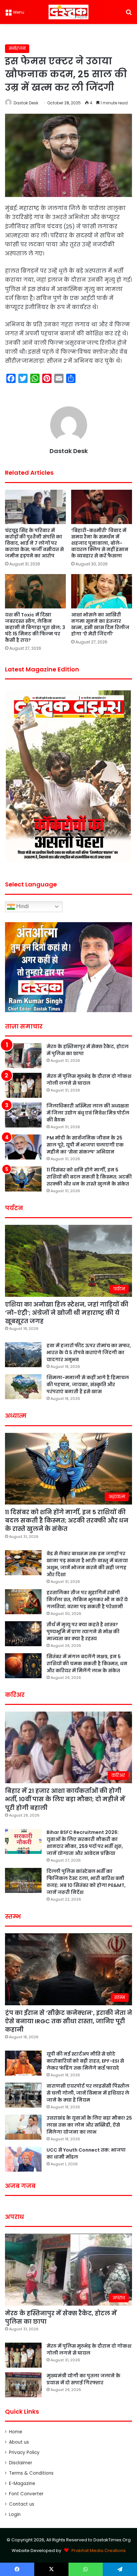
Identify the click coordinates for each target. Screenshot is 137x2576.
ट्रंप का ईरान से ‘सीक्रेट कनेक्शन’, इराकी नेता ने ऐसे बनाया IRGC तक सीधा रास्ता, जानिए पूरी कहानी (68, 2021)
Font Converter (26, 2494)
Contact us (22, 2504)
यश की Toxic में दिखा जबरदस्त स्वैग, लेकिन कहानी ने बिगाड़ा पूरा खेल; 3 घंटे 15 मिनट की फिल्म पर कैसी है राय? (35, 627)
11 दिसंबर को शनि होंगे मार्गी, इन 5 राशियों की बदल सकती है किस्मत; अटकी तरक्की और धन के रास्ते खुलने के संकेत (89, 1177)
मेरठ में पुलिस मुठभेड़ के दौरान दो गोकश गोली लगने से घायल (89, 1080)
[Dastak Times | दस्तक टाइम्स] (68, 12)
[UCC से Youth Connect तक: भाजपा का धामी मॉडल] (23, 2159)
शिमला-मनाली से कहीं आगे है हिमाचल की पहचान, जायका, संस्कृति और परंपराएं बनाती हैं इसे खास (88, 1385)
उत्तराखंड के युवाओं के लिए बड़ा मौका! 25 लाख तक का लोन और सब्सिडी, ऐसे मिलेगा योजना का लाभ (89, 2125)
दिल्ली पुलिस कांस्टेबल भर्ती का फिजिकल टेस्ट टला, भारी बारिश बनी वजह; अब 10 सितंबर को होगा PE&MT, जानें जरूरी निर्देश (86, 1882)
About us (19, 2442)
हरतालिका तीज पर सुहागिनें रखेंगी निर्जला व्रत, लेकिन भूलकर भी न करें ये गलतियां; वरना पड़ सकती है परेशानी (87, 1600)
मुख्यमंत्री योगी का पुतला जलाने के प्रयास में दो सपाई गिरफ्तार (83, 2379)
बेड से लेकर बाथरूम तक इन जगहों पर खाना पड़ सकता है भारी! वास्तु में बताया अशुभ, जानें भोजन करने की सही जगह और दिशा (87, 1564)
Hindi (22, 906)
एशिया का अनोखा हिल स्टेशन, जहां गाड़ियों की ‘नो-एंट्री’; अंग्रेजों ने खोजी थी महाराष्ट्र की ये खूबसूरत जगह (67, 1313)
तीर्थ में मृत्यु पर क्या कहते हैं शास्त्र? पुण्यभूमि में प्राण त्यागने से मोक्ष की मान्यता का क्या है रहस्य (83, 1632)
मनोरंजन (17, 49)
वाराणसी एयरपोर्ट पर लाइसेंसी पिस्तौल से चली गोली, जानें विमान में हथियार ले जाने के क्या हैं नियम (88, 2093)
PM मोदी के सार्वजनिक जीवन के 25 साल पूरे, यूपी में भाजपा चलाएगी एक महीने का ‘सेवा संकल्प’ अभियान (85, 1145)
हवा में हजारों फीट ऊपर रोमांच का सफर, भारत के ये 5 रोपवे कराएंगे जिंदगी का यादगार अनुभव (89, 1353)
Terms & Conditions (31, 2473)
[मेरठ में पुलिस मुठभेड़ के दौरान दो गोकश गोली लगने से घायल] (23, 1085)
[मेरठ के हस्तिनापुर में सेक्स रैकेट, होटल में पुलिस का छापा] (23, 1056)
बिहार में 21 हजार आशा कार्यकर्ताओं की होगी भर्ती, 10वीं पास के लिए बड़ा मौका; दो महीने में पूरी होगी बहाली (65, 1799)
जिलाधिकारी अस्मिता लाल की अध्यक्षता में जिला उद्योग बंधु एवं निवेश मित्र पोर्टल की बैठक (88, 1113)
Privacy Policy (24, 2452)
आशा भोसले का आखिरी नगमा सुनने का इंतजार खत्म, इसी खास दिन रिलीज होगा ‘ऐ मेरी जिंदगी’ (100, 624)
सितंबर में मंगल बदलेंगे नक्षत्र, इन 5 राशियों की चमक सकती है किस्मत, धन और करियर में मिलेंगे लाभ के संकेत (87, 1664)
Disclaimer (21, 2463)
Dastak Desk (26, 103)
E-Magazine (22, 2483)
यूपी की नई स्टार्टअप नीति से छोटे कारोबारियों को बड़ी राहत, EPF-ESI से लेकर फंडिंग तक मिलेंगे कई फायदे (85, 2061)
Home (16, 2432)
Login (15, 2514)
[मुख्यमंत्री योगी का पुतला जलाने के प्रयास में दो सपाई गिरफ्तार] (23, 2385)
